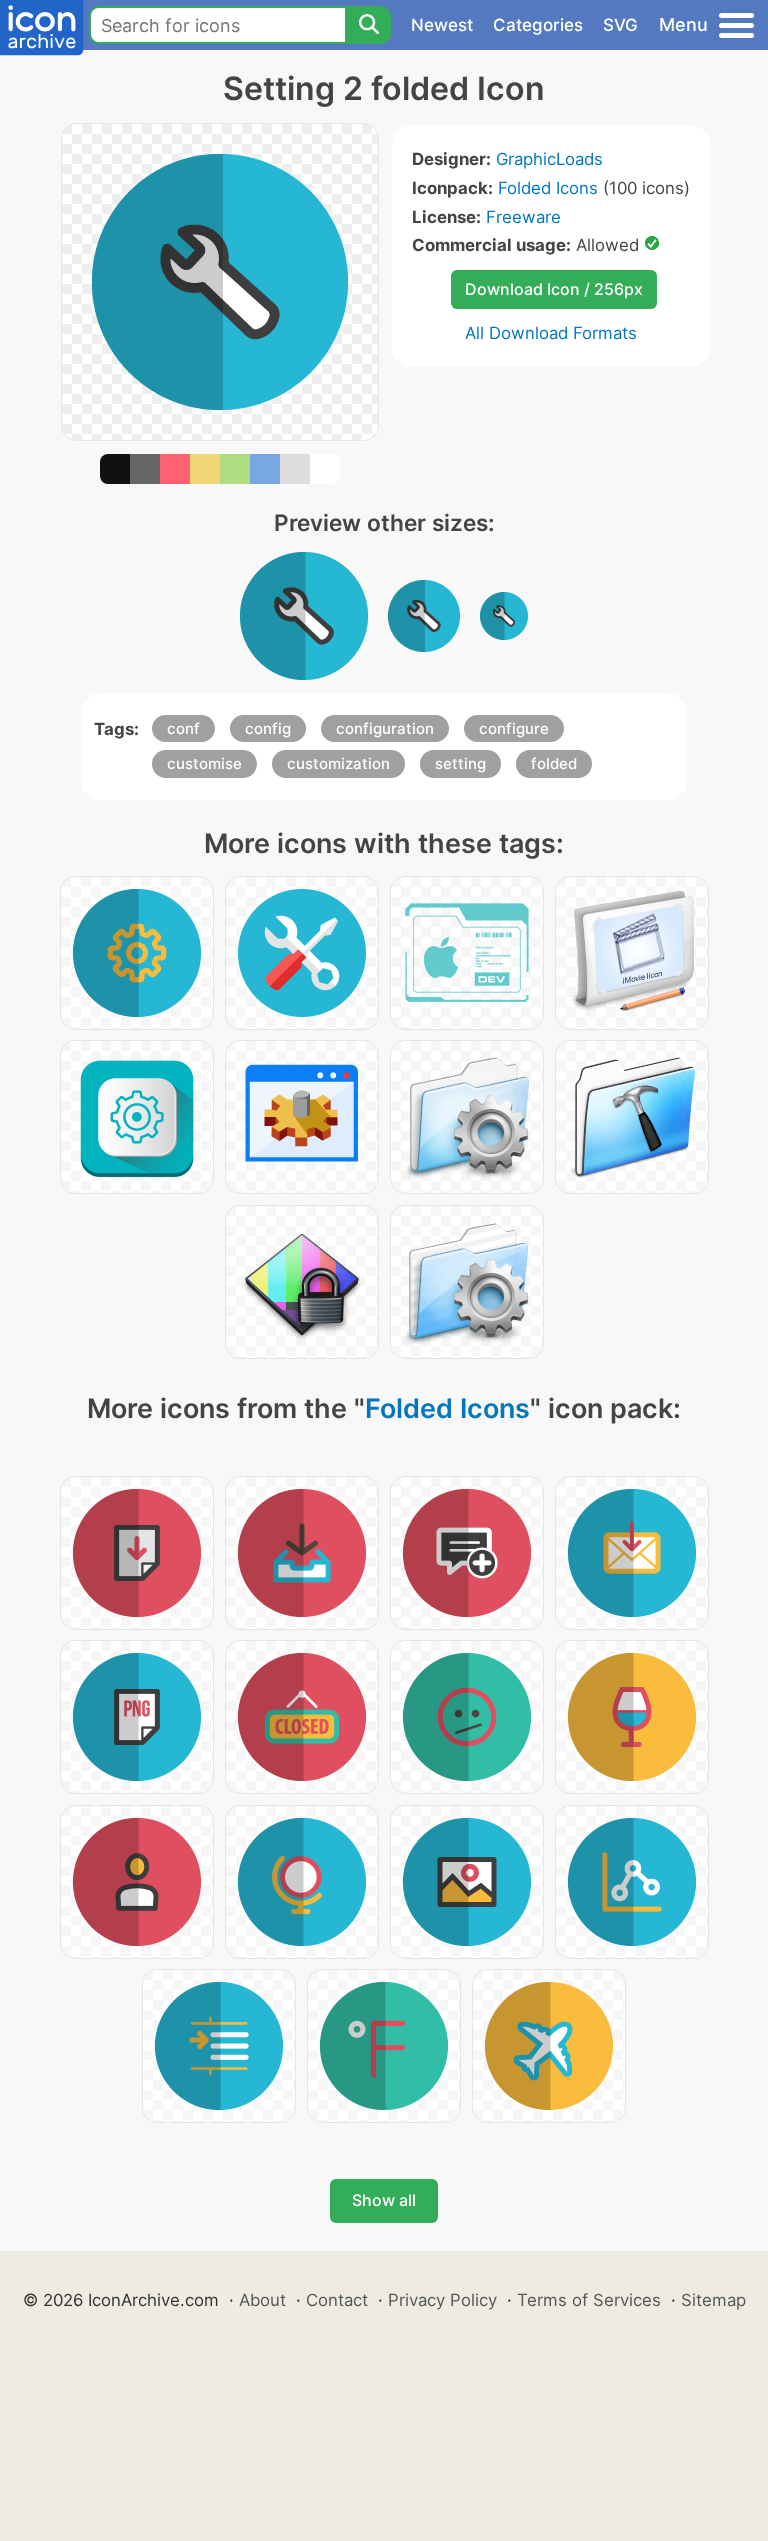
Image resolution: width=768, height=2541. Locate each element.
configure (514, 728)
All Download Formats (551, 333)
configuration (385, 728)
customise (204, 763)
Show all (384, 2200)
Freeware (523, 217)
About (262, 2300)
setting (460, 763)
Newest (442, 25)
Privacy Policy (442, 2300)
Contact (337, 2300)
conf (183, 728)
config (268, 728)
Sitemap (713, 2300)
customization (338, 763)
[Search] (368, 25)
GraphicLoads (549, 159)
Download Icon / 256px (554, 289)
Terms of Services (589, 2300)
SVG (620, 25)
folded (554, 763)
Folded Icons (548, 188)
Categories (538, 25)
